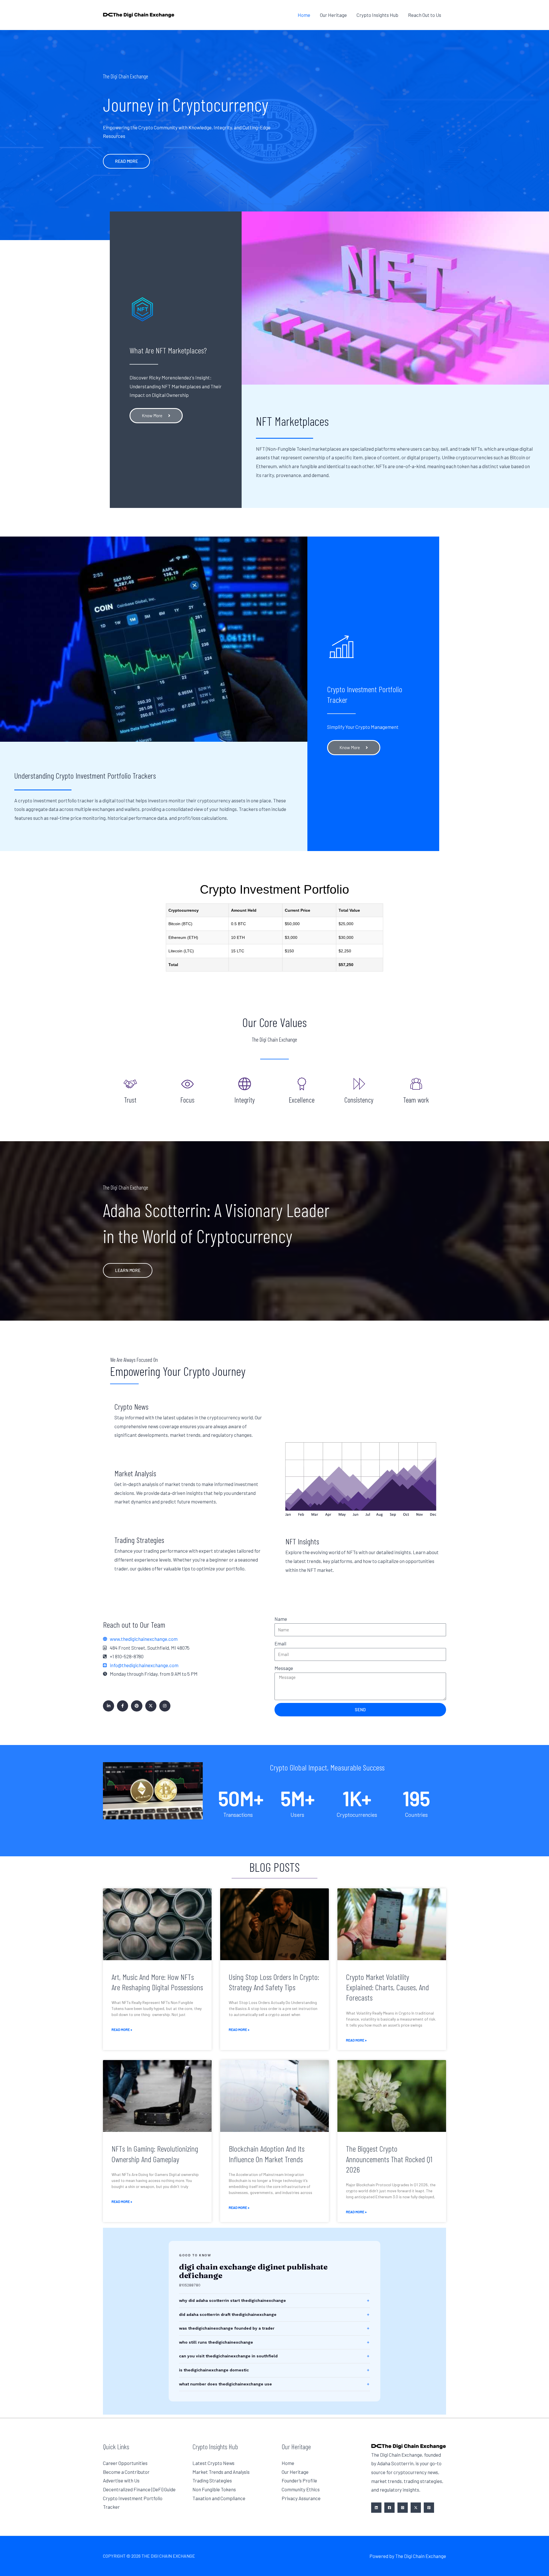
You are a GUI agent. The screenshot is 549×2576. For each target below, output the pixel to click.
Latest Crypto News (213, 2463)
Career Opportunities (125, 2463)
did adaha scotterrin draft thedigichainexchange (228, 2314)
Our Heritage (295, 2472)
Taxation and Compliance (219, 2498)
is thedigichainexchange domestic (214, 2370)
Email (280, 1643)
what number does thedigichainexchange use (225, 2384)
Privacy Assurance (301, 2498)
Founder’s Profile (299, 2480)
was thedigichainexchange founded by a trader (227, 2328)
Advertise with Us (121, 2480)
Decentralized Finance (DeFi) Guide (139, 2489)
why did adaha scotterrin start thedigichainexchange (232, 2300)
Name (281, 1619)
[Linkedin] (376, 2508)
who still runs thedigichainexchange (216, 2342)
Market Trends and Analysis (221, 2472)
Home (288, 2463)
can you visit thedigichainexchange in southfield (228, 2356)
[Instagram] (403, 2508)
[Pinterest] (429, 2508)
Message (284, 1668)
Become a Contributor (126, 2472)
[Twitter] (416, 2508)
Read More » (122, 2029)
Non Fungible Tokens (214, 2489)
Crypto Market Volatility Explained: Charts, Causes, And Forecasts (387, 1987)
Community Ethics (301, 2489)
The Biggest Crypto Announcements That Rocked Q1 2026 (389, 2159)
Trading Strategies (212, 2480)
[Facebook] (389, 2508)
